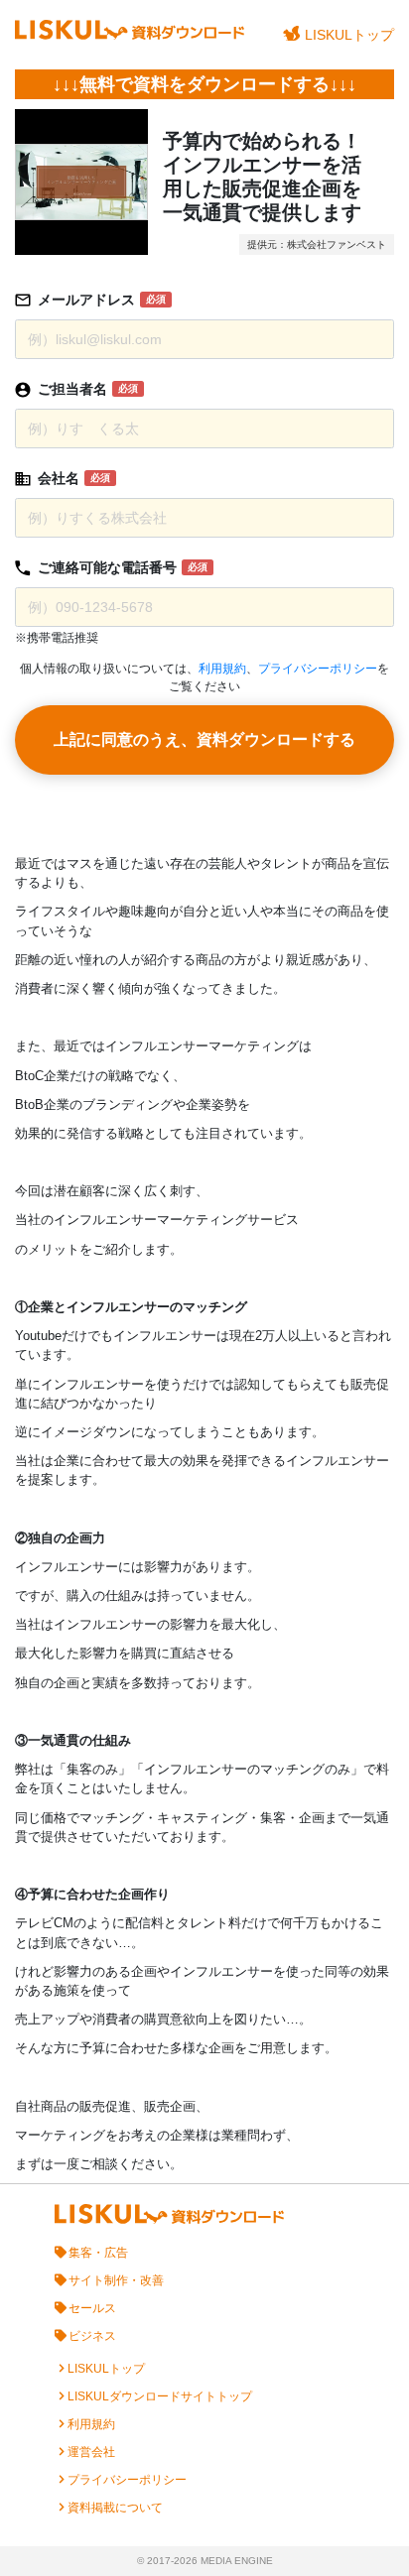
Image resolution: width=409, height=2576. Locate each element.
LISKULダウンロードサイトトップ (160, 2396)
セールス (92, 2308)
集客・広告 (98, 2253)
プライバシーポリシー (318, 669)
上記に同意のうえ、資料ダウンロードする (204, 739)
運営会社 (91, 2452)
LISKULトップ (349, 35)
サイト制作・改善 (116, 2280)
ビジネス (92, 2336)
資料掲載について (115, 2508)
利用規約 (222, 669)
